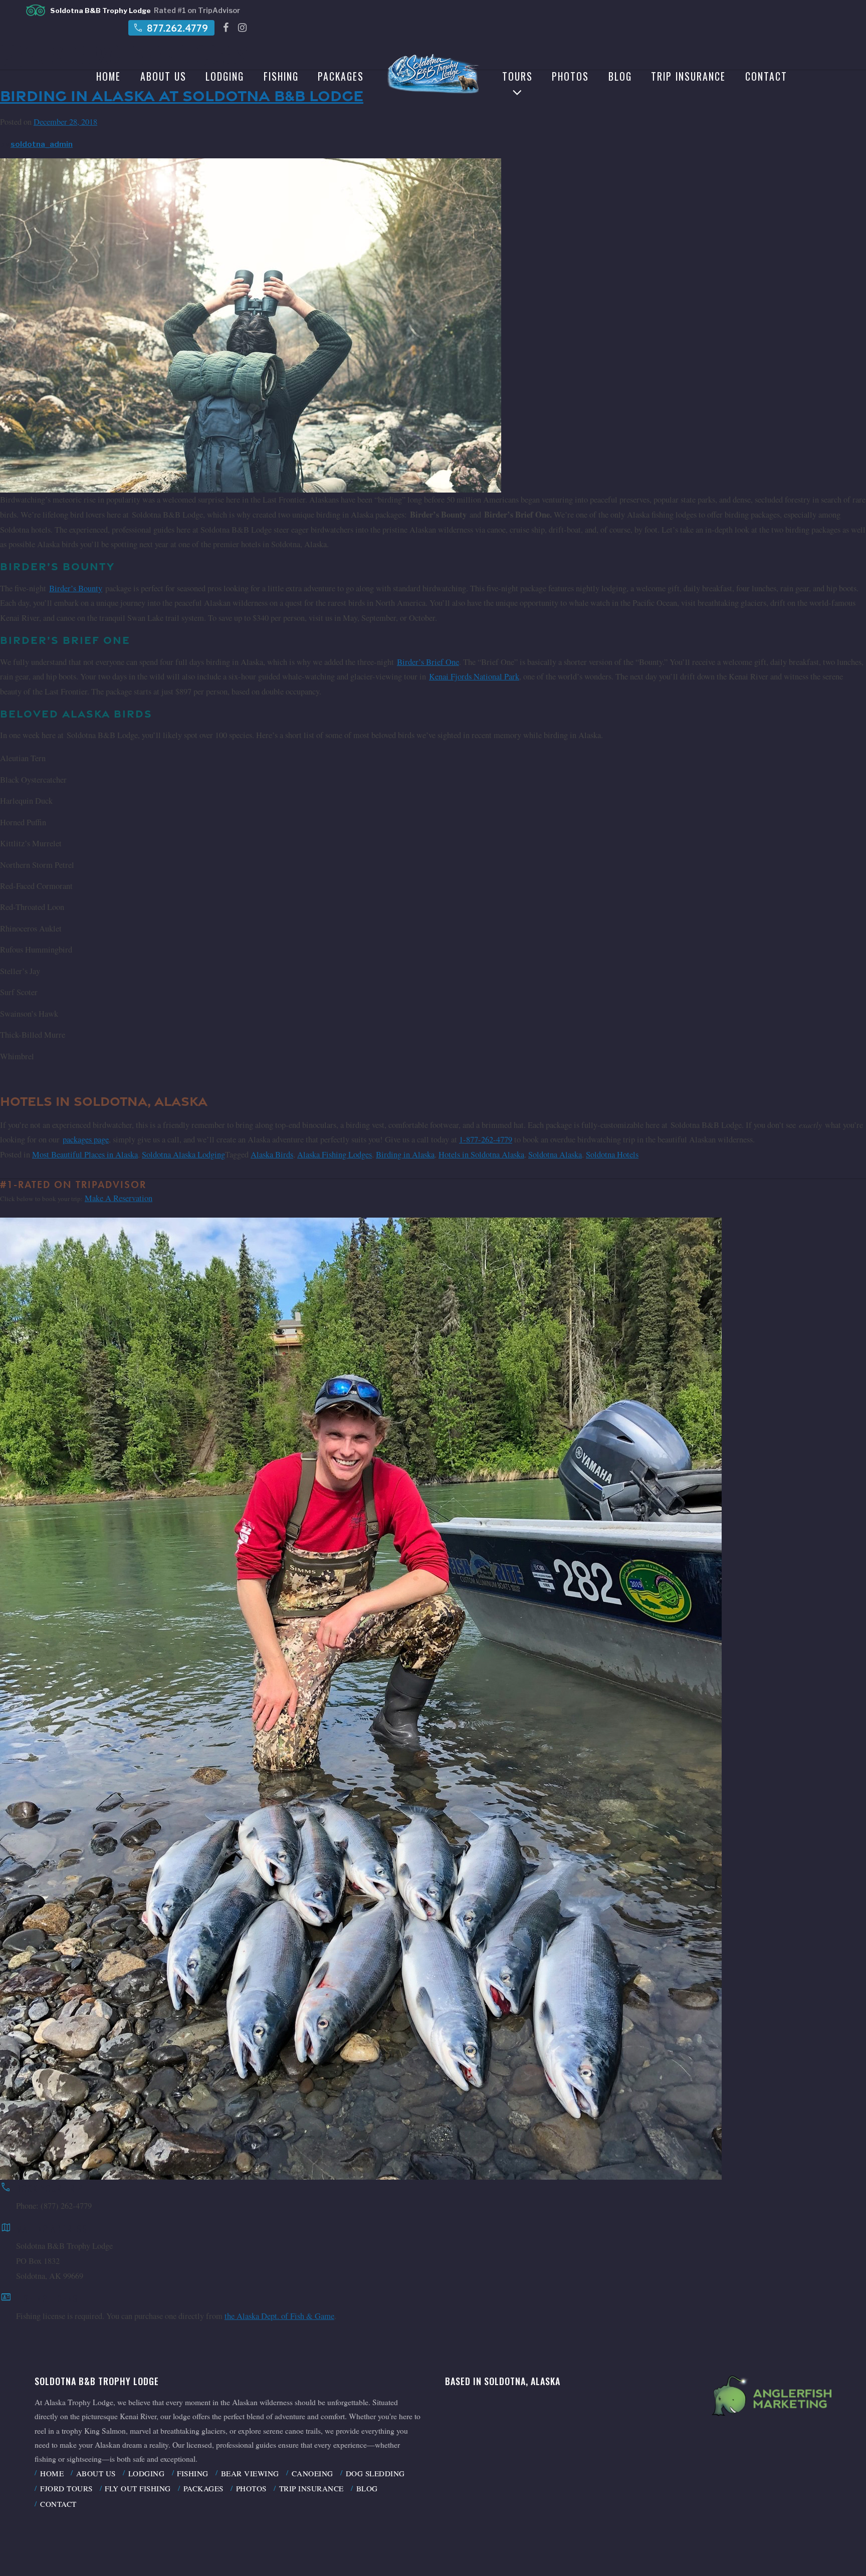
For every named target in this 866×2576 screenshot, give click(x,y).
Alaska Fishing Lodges (335, 1154)
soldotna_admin (42, 144)
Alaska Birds (272, 1154)
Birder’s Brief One (428, 662)
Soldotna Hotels (612, 1154)
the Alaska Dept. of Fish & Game (279, 2316)
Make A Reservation (119, 1198)
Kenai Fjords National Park (474, 676)
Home (109, 76)
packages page (86, 1139)
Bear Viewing (250, 2473)
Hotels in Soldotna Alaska (481, 1154)
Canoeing (312, 2473)
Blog (620, 76)
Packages (341, 76)
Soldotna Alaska (555, 1154)
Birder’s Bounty (76, 588)
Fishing (281, 76)
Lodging (225, 76)
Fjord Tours (66, 2488)
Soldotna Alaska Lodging (183, 1154)
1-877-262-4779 (486, 1139)
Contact (766, 76)
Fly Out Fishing (138, 2488)
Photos (570, 76)
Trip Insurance (688, 76)
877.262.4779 (170, 28)
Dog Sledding (375, 2473)
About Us (163, 76)
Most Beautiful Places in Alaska (85, 1154)
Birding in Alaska (405, 1154)
